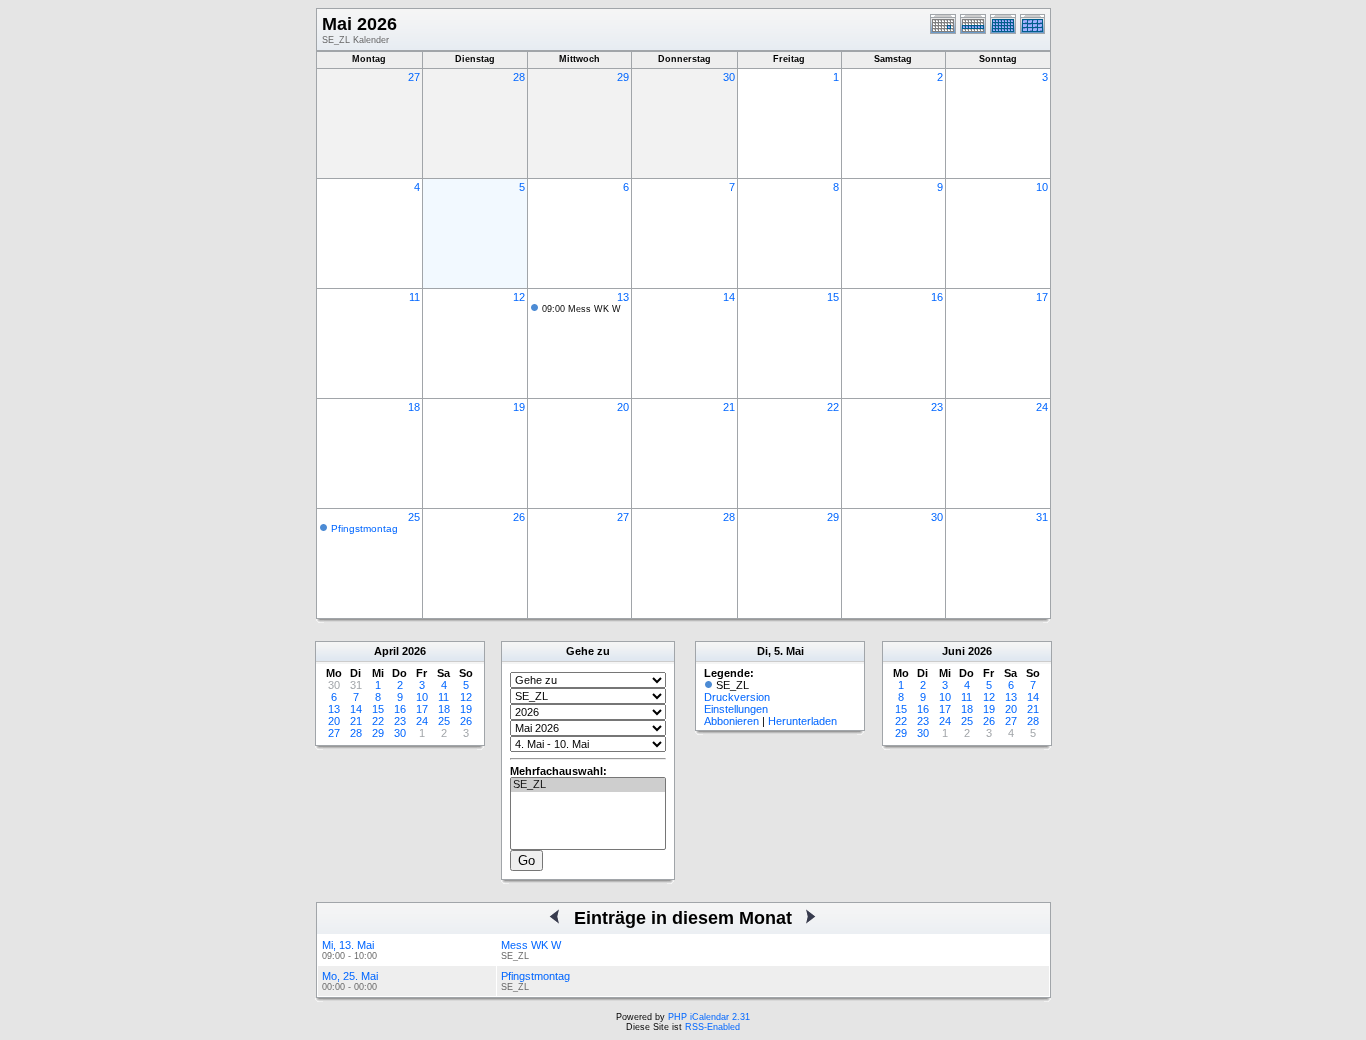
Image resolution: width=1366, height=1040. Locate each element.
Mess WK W (531, 945)
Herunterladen (802, 721)
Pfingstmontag (364, 528)
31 (1042, 517)
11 (414, 297)
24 (1042, 407)
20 (623, 407)
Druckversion (737, 697)
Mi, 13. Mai (348, 945)
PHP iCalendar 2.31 (709, 1017)
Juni (953, 651)
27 (414, 77)
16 (937, 297)
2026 (414, 651)
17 (1042, 297)
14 (729, 297)
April (386, 651)
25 (414, 517)
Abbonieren (731, 721)
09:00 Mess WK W (581, 309)
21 (729, 407)
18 (414, 407)
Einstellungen (736, 709)
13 (623, 297)
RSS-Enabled (712, 1027)
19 (519, 407)
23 (937, 407)
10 (1042, 187)
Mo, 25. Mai (350, 976)
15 (833, 297)
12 (519, 297)
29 (623, 77)
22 (833, 407)
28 (519, 77)
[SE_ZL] (588, 785)
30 (729, 77)
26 (519, 517)
